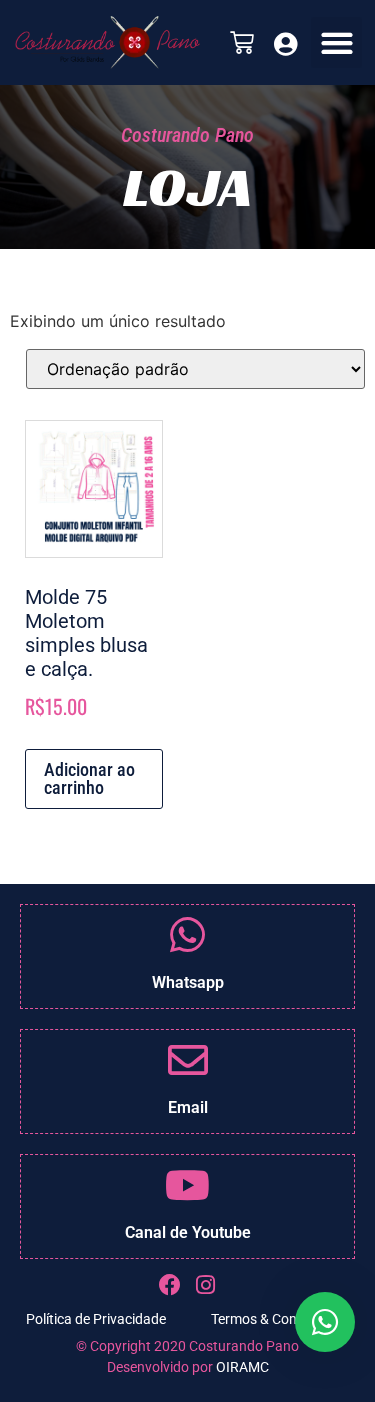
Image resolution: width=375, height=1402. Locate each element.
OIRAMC (242, 1367)
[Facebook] (169, 1284)
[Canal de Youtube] (188, 1185)
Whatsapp (188, 982)
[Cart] (242, 43)
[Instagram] (205, 1284)
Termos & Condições (274, 1319)
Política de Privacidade (96, 1319)
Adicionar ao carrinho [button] (89, 778)
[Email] (188, 1060)
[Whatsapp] (188, 935)
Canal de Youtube (188, 1232)
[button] (336, 42)
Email (188, 1107)
